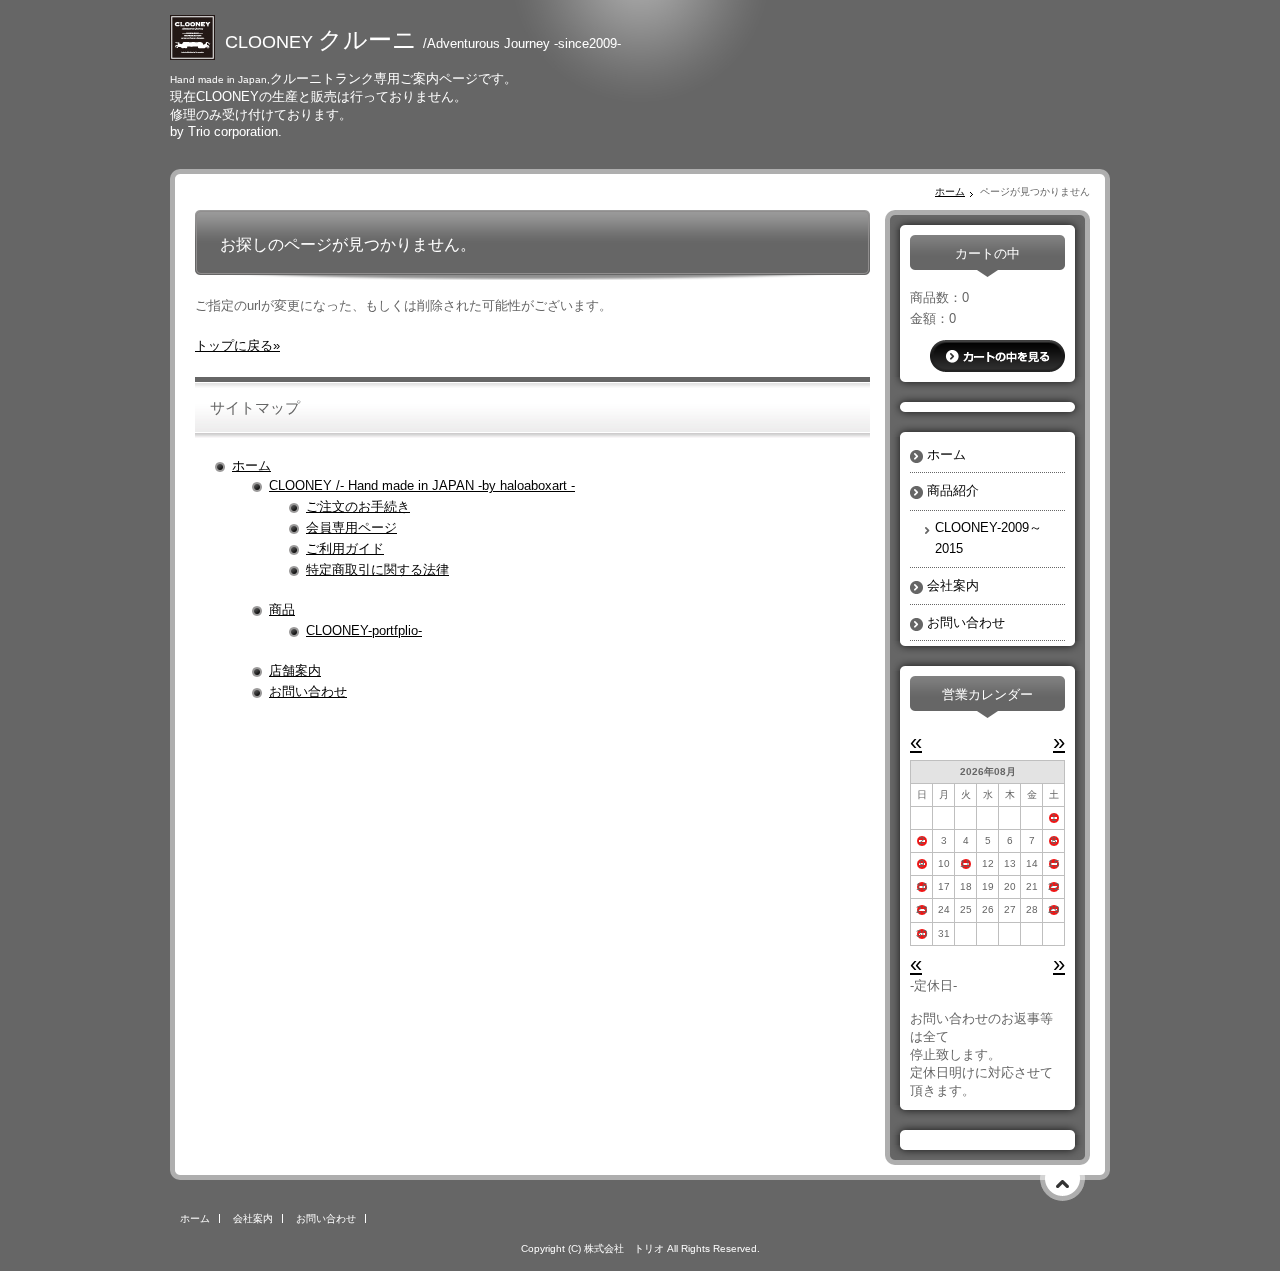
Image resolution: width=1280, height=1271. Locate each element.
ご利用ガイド (345, 548)
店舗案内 (295, 670)
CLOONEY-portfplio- (364, 630)
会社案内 (953, 585)
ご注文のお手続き (358, 506)
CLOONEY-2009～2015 (988, 538)
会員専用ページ (351, 527)
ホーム (950, 191)
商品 (282, 609)
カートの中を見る (997, 356)
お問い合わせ (308, 691)
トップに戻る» (237, 345)
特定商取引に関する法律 (377, 569)
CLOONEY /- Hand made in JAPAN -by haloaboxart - (422, 485)
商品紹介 (953, 490)
